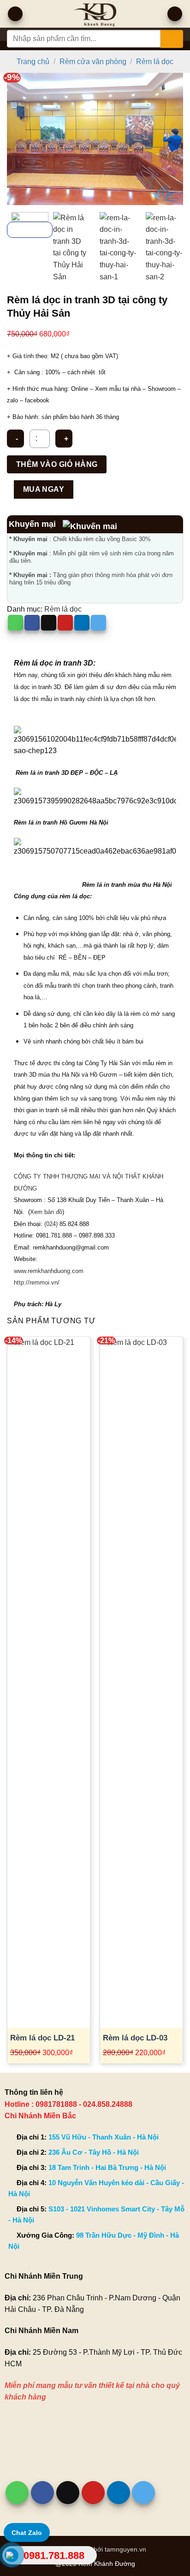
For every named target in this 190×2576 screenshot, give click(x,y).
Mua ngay (44, 489)
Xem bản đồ (46, 1212)
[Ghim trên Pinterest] (65, 623)
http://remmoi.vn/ (37, 1282)
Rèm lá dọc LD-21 (42, 2038)
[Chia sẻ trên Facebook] (32, 623)
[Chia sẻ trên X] (49, 623)
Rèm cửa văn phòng (93, 62)
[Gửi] (172, 39)
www (20, 1271)
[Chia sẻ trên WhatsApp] (15, 623)
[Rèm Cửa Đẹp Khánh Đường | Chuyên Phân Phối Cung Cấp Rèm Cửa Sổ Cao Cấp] (95, 14)
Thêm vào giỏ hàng (57, 464)
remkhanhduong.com (56, 1271)
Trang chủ (33, 62)
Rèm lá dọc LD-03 (135, 2038)
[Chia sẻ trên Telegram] (98, 623)
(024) (51, 1224)
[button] (15, 14)
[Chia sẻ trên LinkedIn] (82, 623)
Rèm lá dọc (155, 62)
